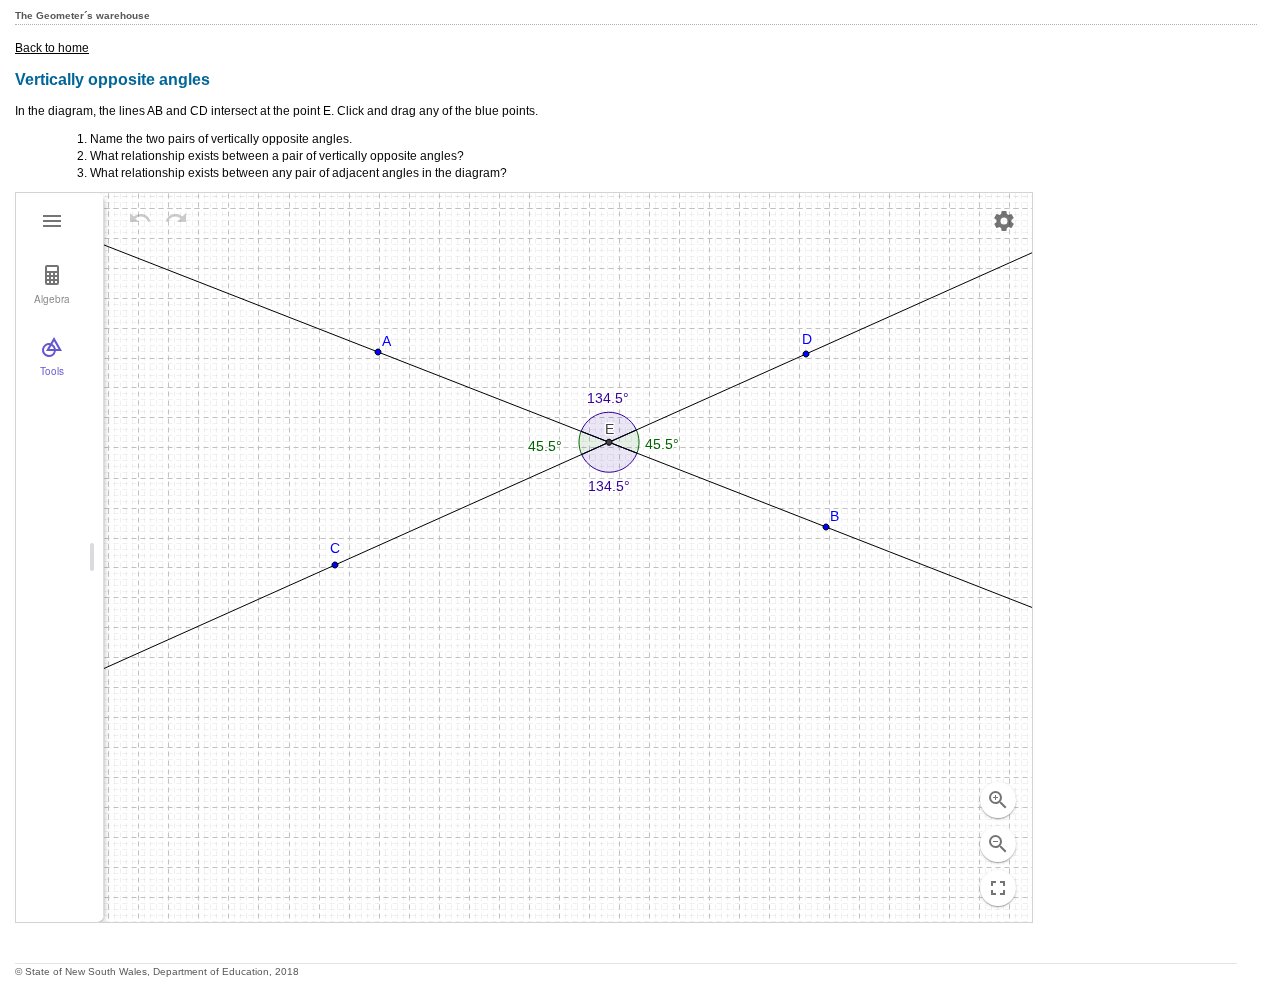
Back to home (52, 48)
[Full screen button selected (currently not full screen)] (998, 888)
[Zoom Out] (998, 844)
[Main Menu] (52, 221)
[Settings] (1004, 221)
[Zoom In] (998, 800)
